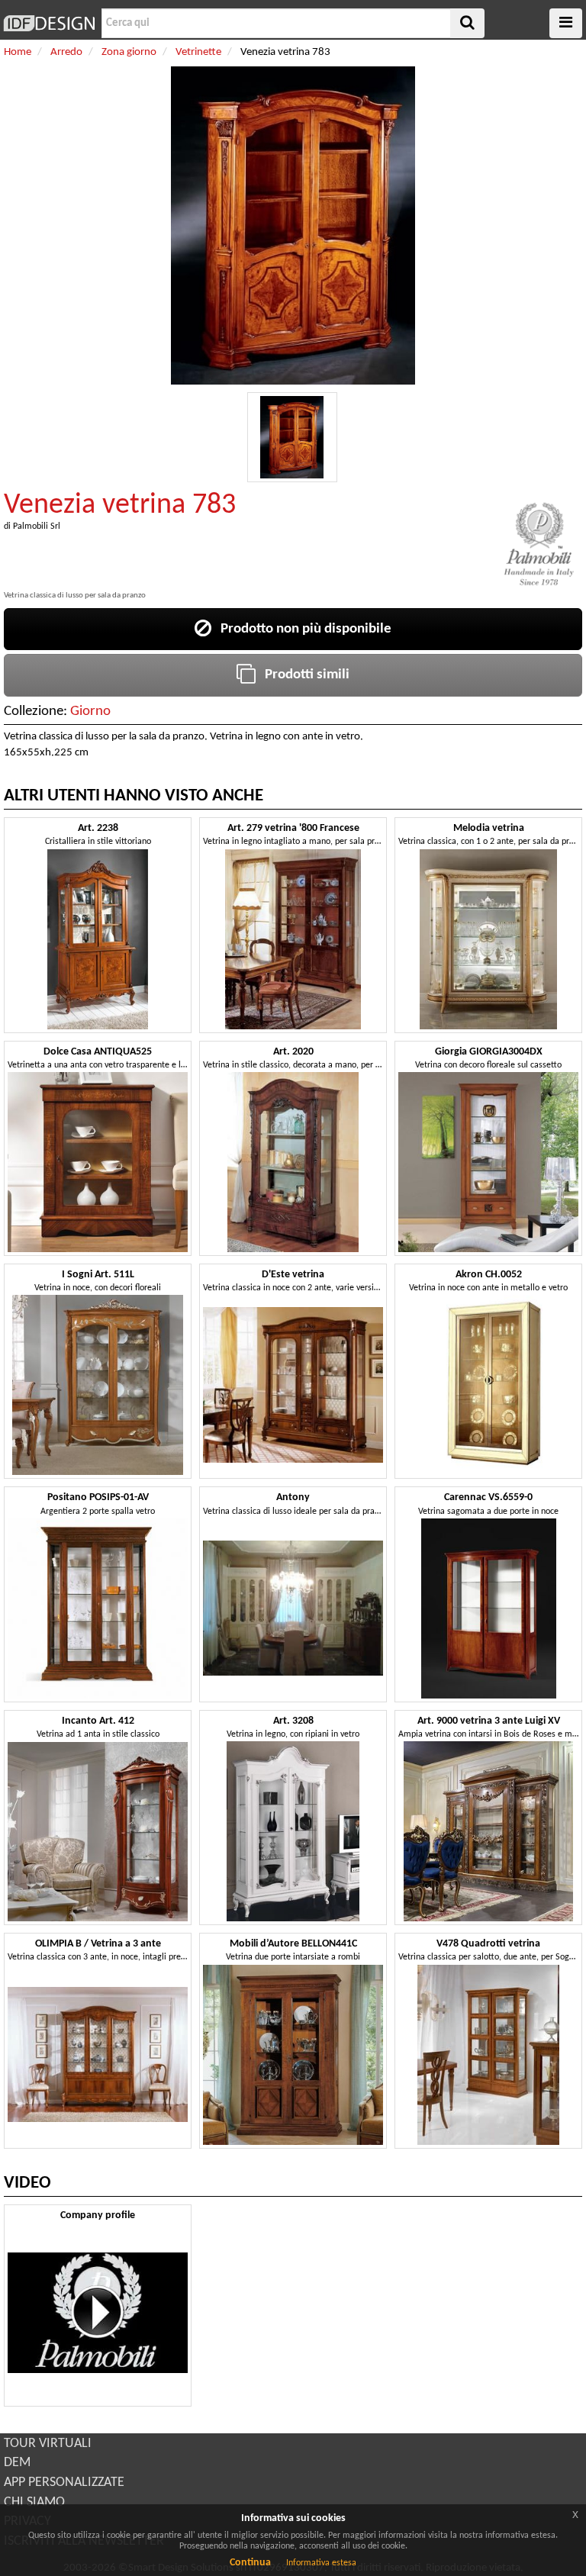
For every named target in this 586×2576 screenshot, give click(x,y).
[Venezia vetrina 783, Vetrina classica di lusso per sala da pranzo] (292, 437)
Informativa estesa (321, 2563)
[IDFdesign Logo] (49, 23)
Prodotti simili (303, 675)
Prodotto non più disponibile (301, 629)
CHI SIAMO (34, 2502)
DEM (17, 2463)
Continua (250, 2563)
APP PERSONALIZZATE (64, 2483)
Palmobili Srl (37, 526)
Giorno (90, 712)
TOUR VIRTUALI (48, 2444)
